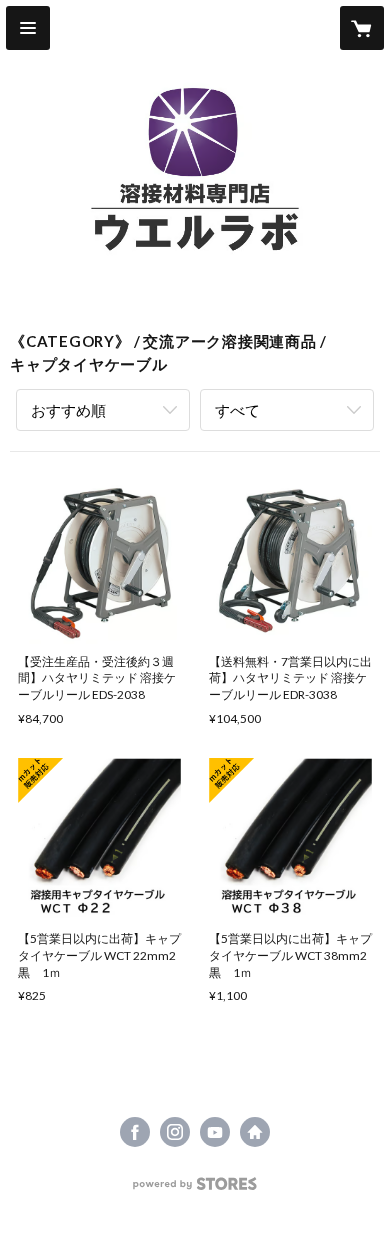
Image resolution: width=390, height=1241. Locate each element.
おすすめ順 (68, 410)
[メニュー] (28, 28)
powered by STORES (195, 1189)
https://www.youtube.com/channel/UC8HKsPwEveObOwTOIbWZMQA (215, 1132)
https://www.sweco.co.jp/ (255, 1132)
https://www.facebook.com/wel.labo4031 (135, 1132)
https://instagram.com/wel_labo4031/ (175, 1132)
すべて (237, 410)
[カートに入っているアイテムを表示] (362, 28)
